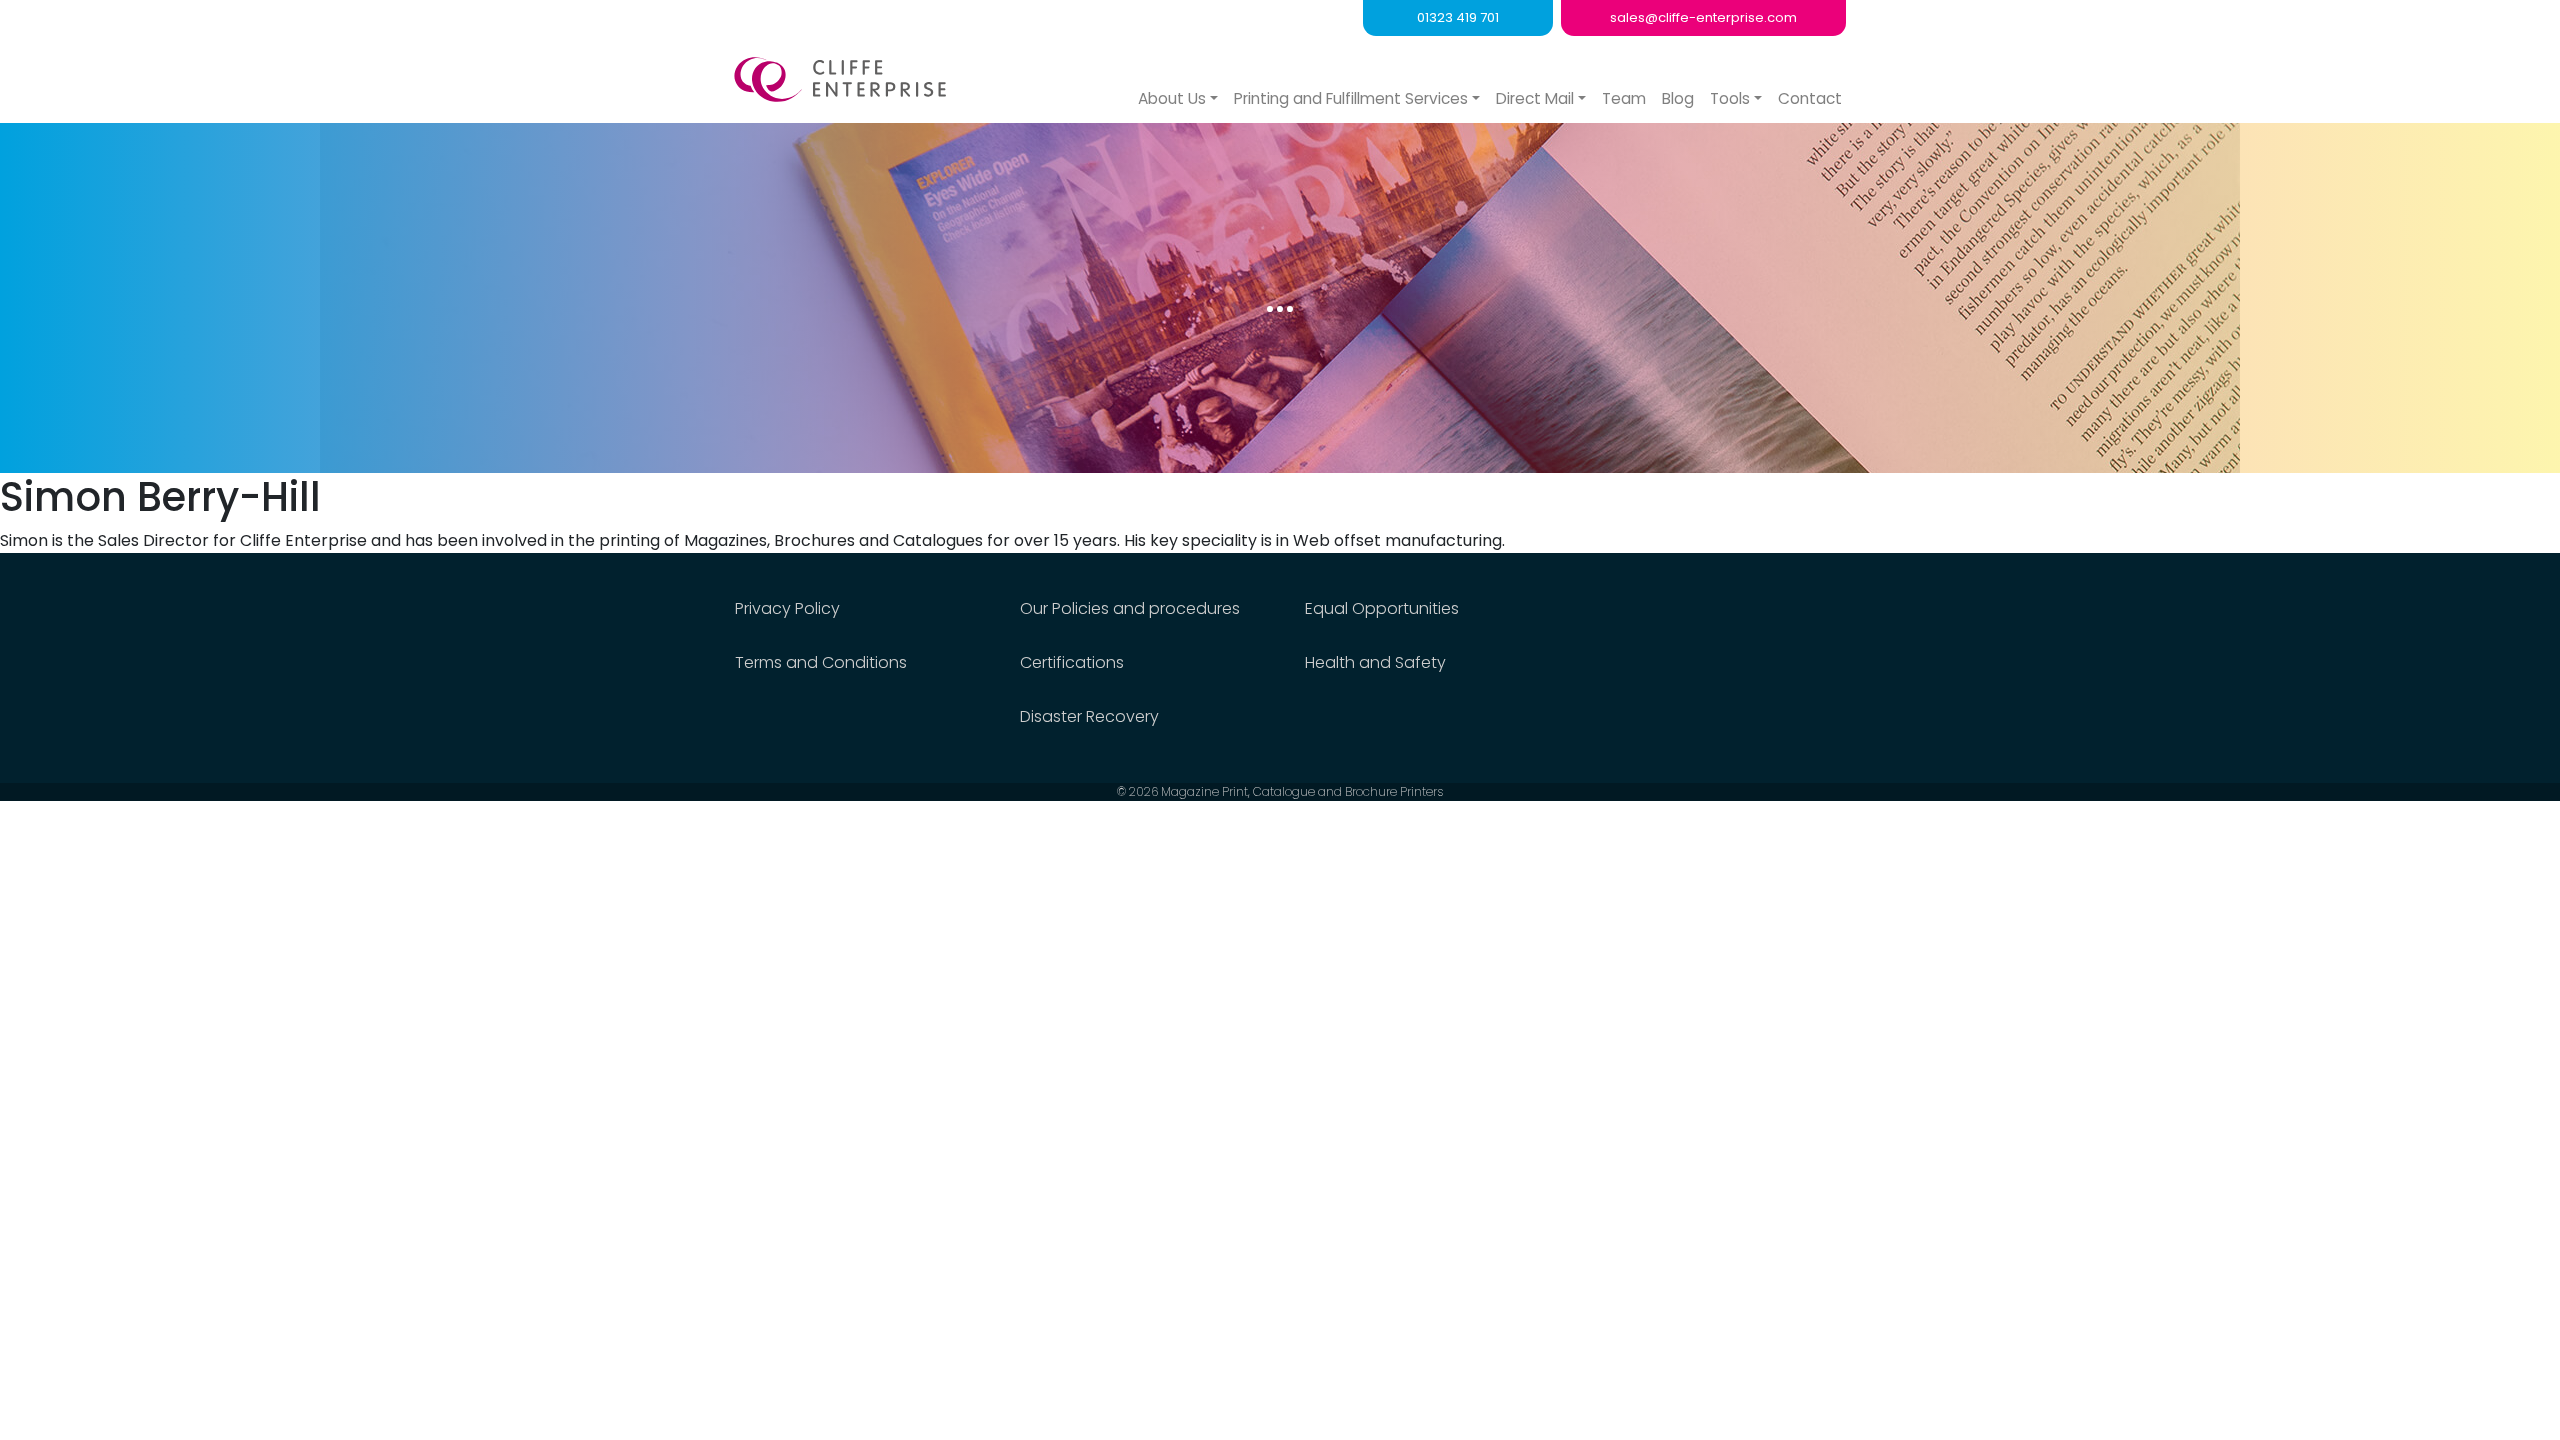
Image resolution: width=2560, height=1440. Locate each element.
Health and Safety (1375, 662)
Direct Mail (1535, 98)
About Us (1172, 98)
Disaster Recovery (1089, 716)
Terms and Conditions (821, 662)
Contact (1810, 98)
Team (1624, 98)
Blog (1678, 98)
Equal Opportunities (1382, 608)
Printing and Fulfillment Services (1351, 98)
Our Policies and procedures (1130, 608)
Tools (1730, 98)
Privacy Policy (787, 608)
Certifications (1072, 662)
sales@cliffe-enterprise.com (1703, 17)
